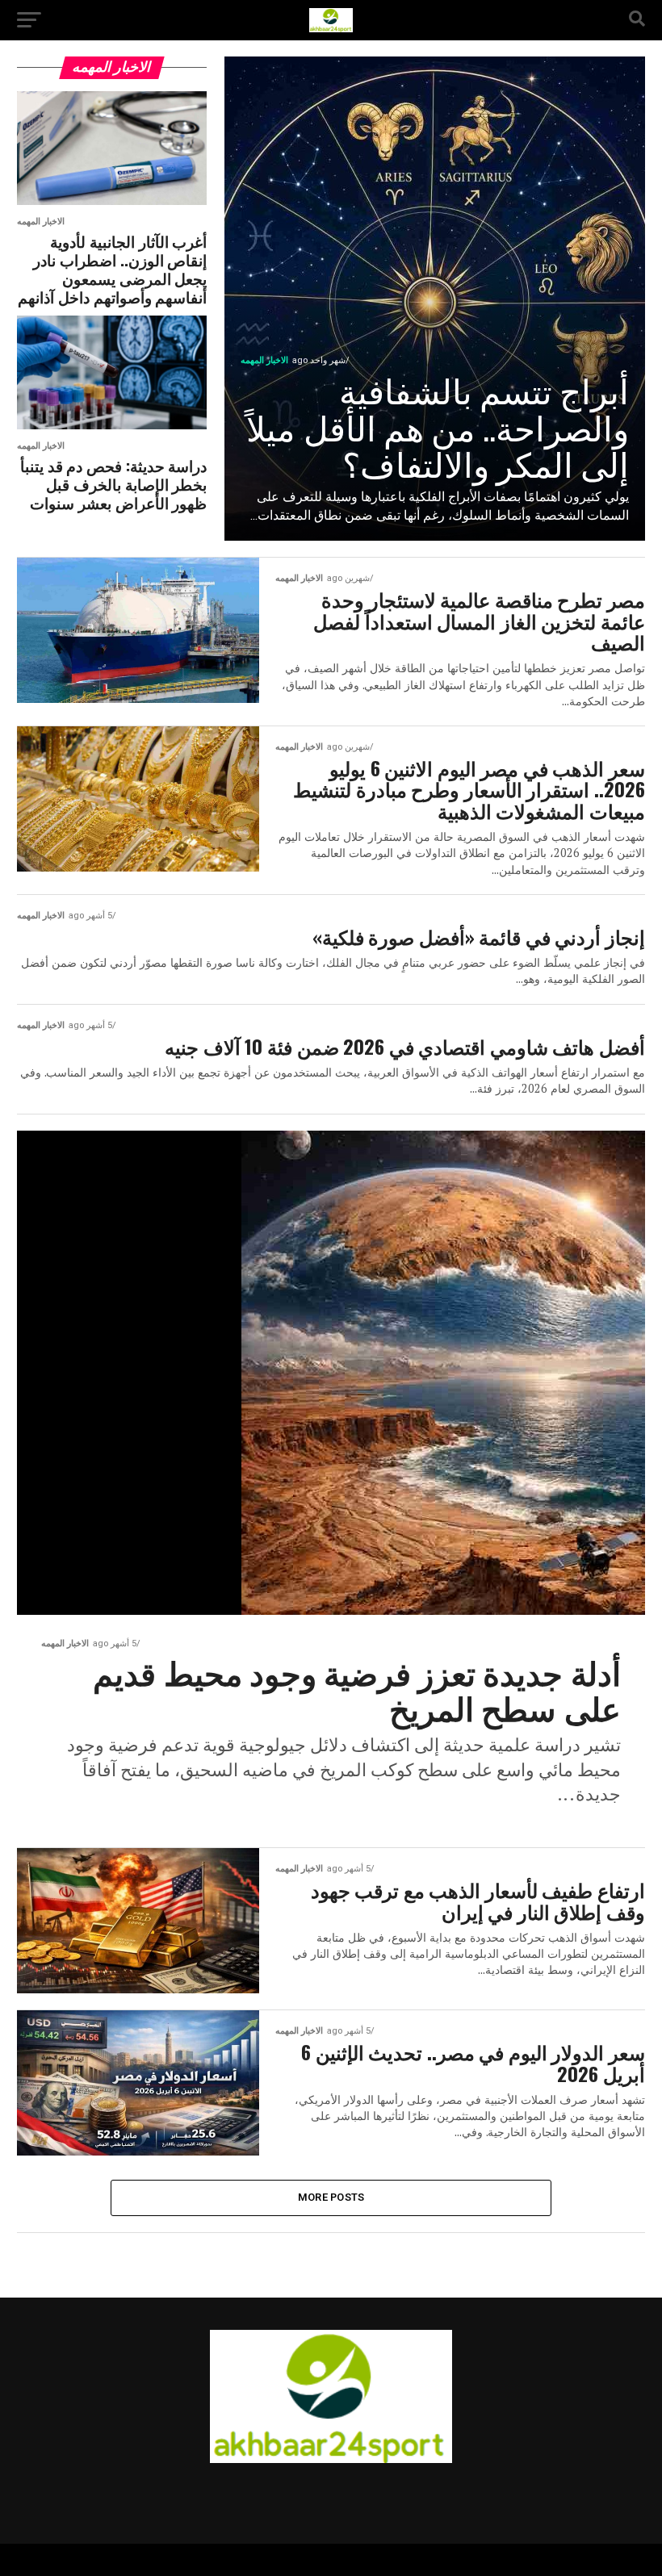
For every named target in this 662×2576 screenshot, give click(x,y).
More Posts (331, 2197)
